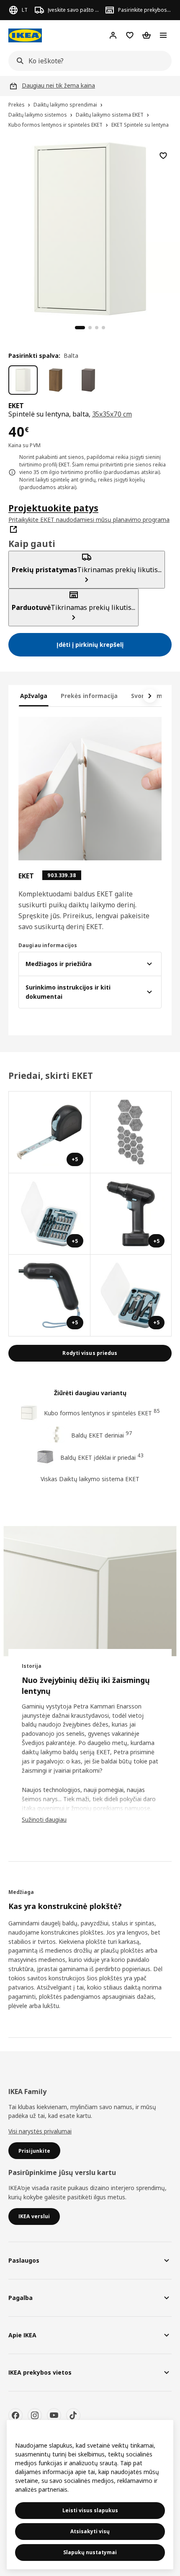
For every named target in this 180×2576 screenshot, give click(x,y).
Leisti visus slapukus (90, 2510)
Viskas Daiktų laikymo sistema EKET (90, 1479)
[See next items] (150, 696)
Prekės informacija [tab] (89, 696)
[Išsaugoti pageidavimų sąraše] (163, 156)
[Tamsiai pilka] (88, 380)
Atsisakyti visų (90, 2531)
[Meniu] (163, 35)
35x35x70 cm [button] (112, 414)
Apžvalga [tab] (34, 696)
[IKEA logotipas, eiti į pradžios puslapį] (25, 35)
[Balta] (23, 380)
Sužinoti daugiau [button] (44, 1819)
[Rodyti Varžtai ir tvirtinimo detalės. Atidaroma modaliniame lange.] (131, 1132)
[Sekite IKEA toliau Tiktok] (73, 2415)
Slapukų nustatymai (90, 2552)
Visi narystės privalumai (40, 2131)
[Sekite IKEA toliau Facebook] (15, 2415)
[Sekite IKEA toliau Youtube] (54, 2415)
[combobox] (87, 61)
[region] (90, 228)
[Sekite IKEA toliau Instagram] (35, 2415)
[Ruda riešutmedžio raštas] (56, 380)
